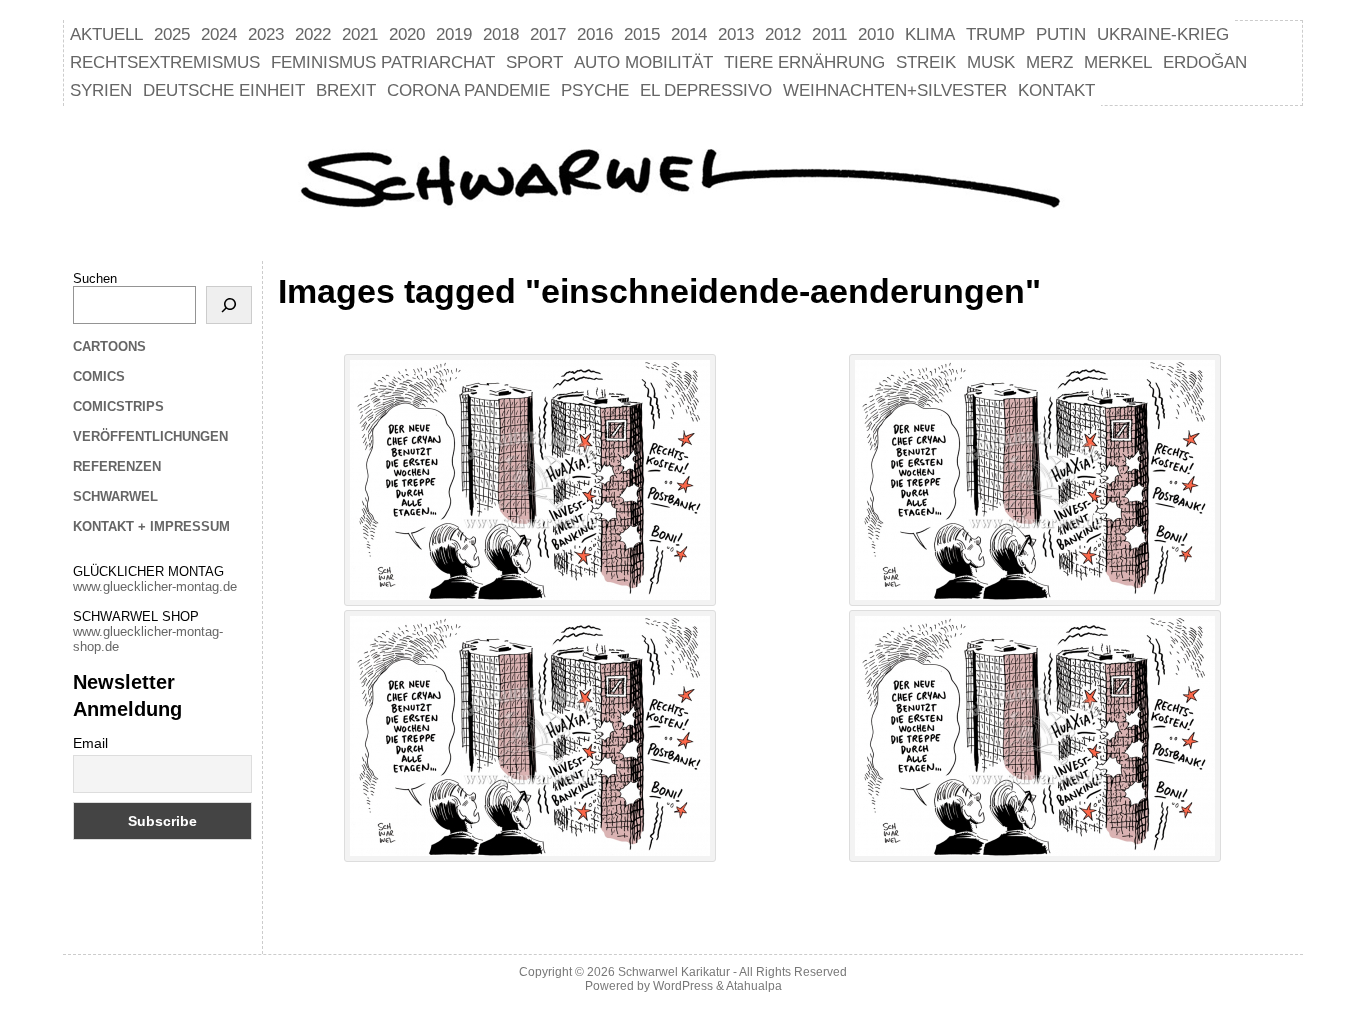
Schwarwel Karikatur (674, 972)
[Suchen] (229, 305)
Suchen (95, 278)
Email (90, 743)
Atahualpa (754, 986)
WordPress (683, 986)
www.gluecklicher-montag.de (155, 586)
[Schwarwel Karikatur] (683, 181)
